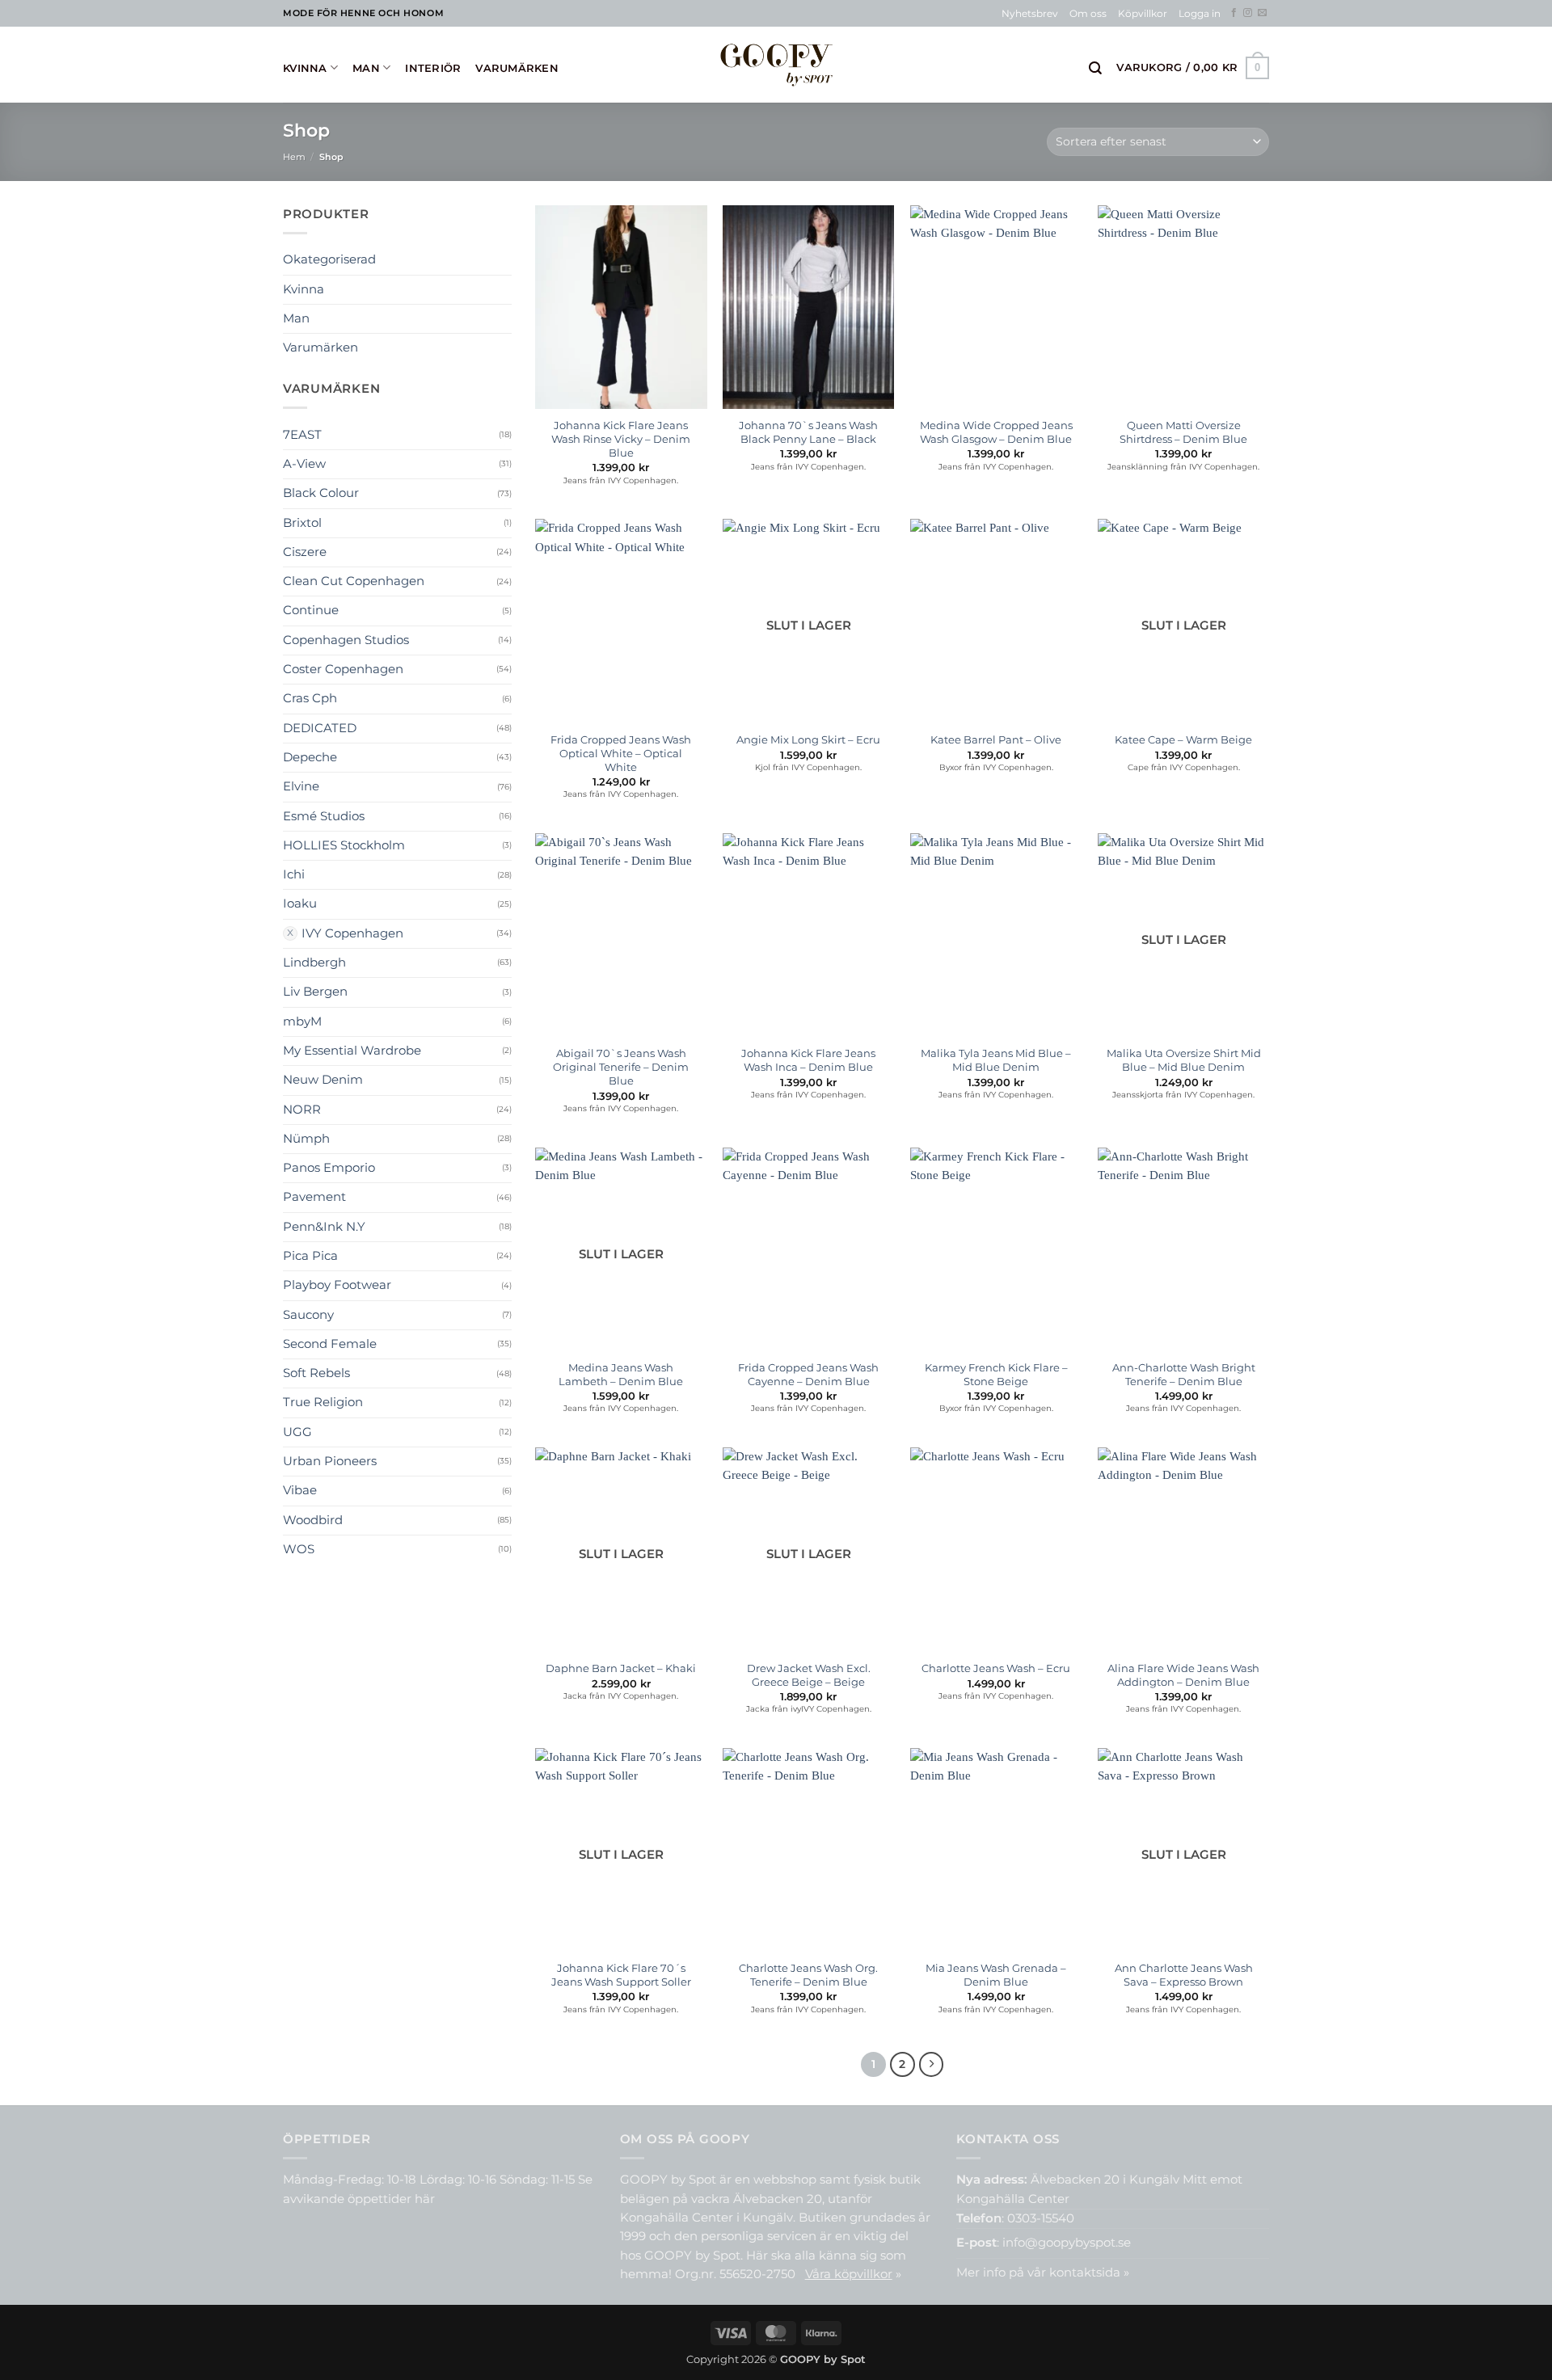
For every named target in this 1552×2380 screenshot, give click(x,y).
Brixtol (302, 523)
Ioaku (300, 904)
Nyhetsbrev (1030, 14)
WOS (299, 1549)
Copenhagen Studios (346, 640)
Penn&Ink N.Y (324, 1227)
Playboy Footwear (337, 1285)
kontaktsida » (1089, 2273)
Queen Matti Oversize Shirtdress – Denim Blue (1183, 432)
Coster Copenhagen (343, 669)
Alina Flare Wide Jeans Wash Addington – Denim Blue (1183, 1675)
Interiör (433, 68)
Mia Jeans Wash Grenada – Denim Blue (996, 1975)
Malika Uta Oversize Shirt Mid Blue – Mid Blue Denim (1184, 1060)
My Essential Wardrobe (352, 1051)
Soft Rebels (316, 1373)
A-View (304, 464)
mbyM (302, 1022)
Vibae (300, 1490)
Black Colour (321, 493)
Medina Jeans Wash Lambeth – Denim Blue (621, 1374)
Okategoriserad (329, 259)
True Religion (323, 1402)
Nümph (306, 1139)
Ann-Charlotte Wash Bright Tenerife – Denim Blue (1184, 1374)
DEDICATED (320, 728)
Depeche (310, 757)
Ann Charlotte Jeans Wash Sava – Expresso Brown (1184, 1975)
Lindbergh (314, 963)
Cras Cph (310, 698)
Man (366, 68)
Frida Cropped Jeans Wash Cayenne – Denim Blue (808, 1374)
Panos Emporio (329, 1168)
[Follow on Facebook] (1234, 13)
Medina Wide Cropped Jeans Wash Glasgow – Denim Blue (996, 432)
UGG (297, 1432)
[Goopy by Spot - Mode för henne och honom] (776, 64)
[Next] (932, 2064)
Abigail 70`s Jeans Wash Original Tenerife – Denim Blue (621, 1067)
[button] (1200, 14)
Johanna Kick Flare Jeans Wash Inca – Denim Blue (808, 1060)
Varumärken (517, 68)
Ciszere (305, 552)
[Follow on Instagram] (1248, 13)
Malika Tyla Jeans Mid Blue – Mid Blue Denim (996, 1060)
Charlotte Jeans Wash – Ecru (996, 1668)
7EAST (302, 435)
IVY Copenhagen (352, 933)
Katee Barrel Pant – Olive (996, 739)
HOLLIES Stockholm (344, 845)
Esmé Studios (324, 816)
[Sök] (1095, 68)
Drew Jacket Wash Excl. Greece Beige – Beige (809, 1675)
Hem (294, 157)
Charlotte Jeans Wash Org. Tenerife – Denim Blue (808, 1975)
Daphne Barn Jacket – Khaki (621, 1668)
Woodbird (313, 1520)
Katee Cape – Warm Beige (1183, 739)
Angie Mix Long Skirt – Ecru (808, 739)
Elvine (301, 786)
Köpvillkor (1143, 14)
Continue (311, 610)
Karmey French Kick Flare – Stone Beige (996, 1374)
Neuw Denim (323, 1080)
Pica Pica (310, 1256)
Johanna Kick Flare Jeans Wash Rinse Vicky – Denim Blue (621, 439)
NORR (302, 1110)
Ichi (294, 874)
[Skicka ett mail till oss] (1262, 13)
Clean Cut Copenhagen (354, 581)
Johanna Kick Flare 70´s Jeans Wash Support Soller (621, 1975)
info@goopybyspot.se (1067, 2243)
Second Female (330, 1344)
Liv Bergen (315, 992)
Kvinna (305, 68)
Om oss (1088, 14)
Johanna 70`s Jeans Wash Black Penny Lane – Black (808, 432)
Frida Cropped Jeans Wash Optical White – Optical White (621, 753)
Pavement (314, 1197)
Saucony (308, 1315)
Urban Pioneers (330, 1461)
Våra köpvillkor (849, 2274)
